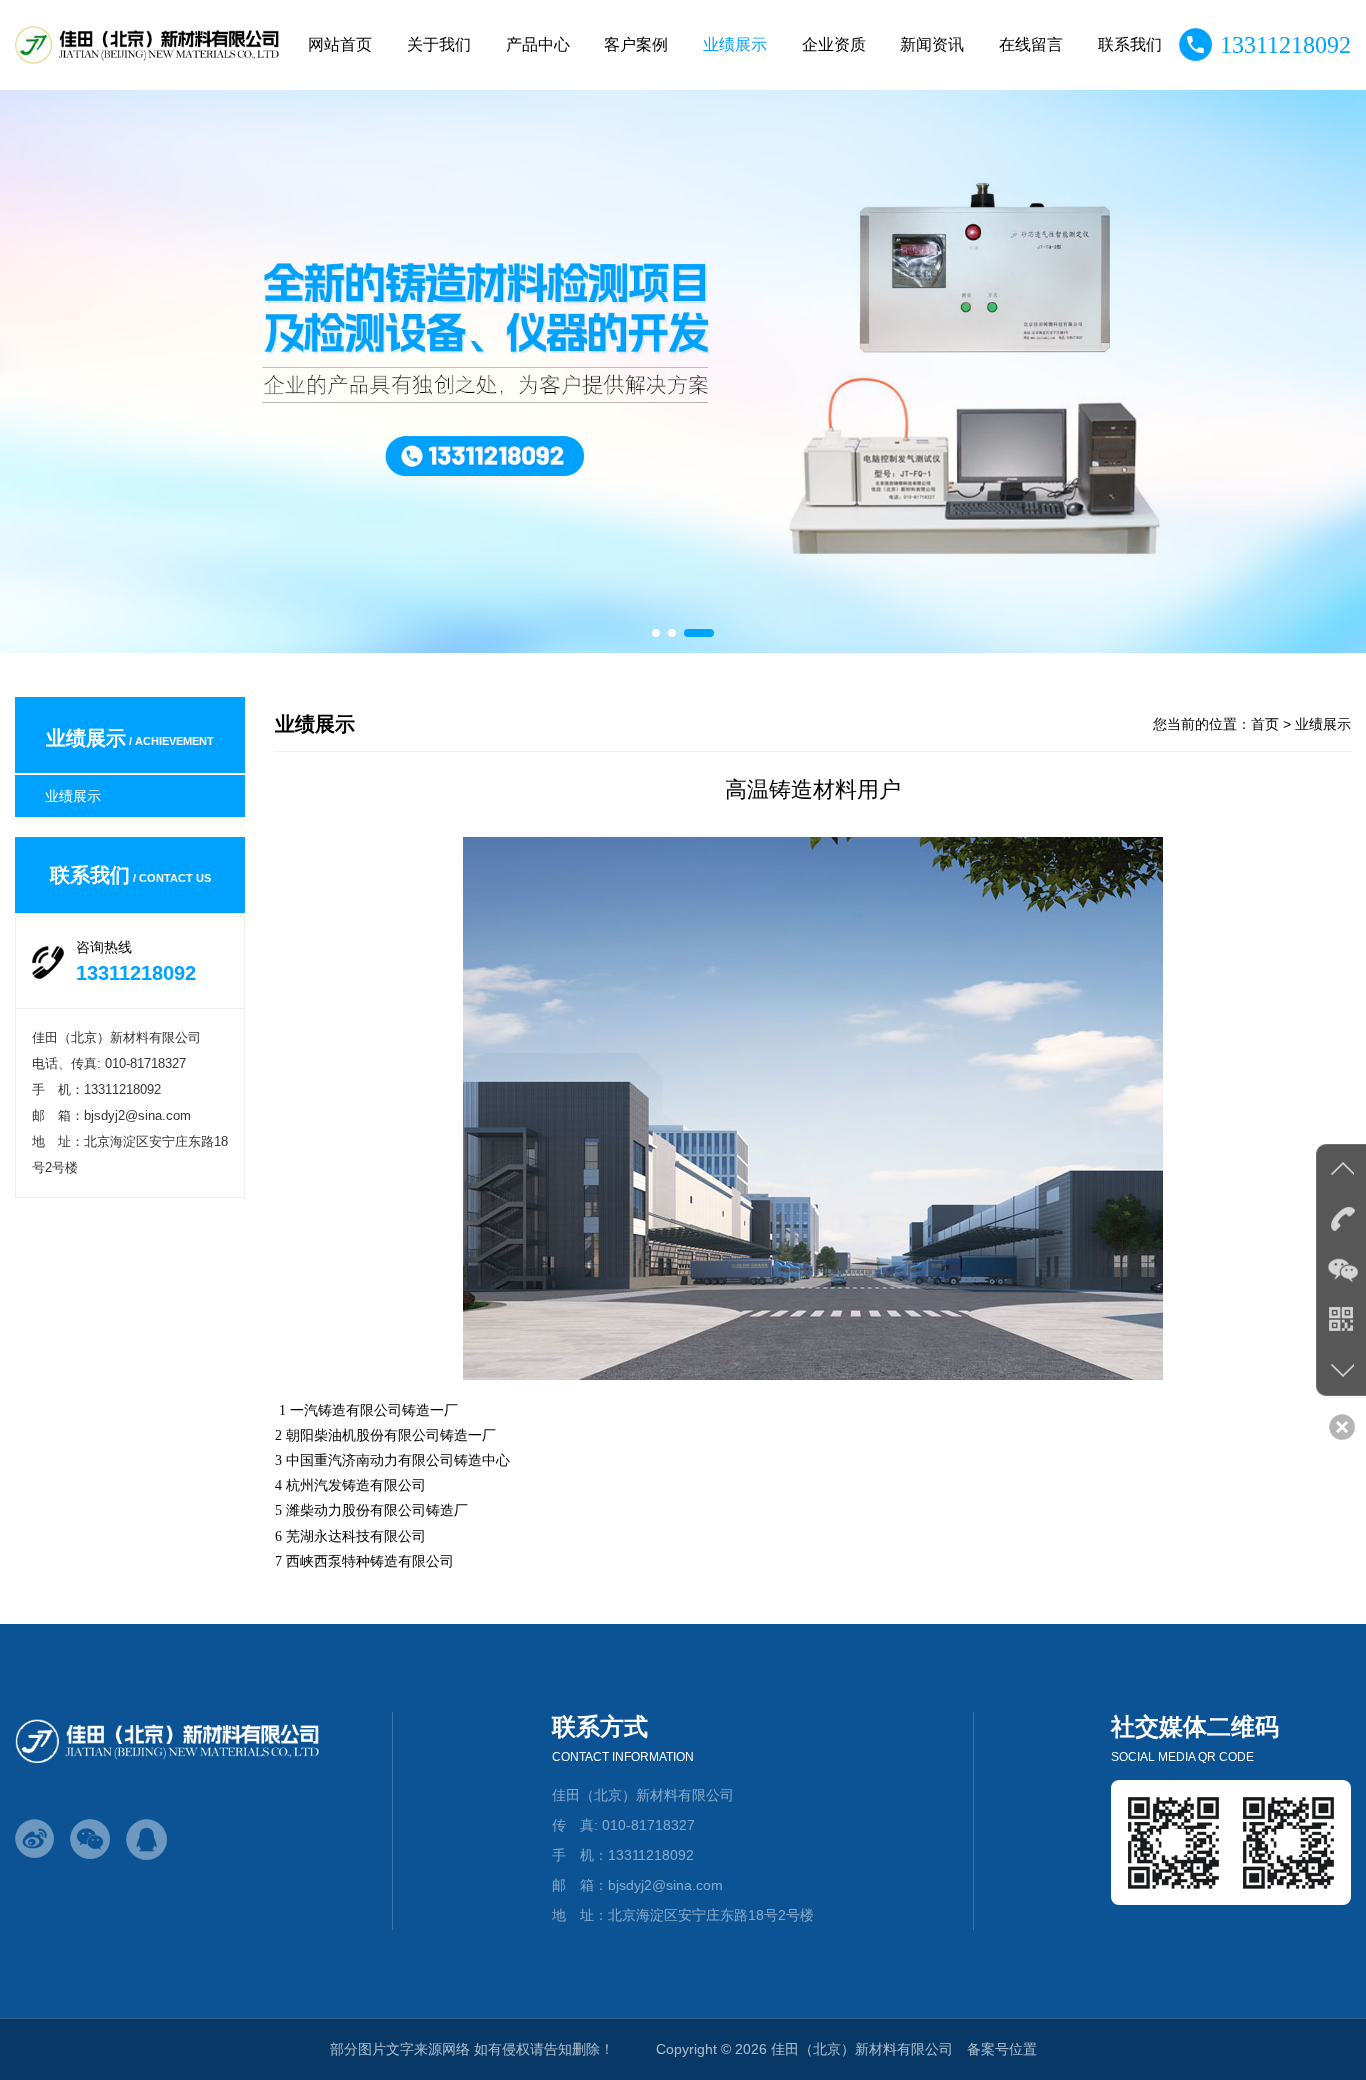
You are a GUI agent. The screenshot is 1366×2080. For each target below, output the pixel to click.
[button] (656, 633)
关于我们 (439, 44)
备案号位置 (1002, 2049)
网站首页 (340, 44)
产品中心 (538, 44)
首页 (1265, 724)
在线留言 (1031, 44)
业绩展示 (735, 44)
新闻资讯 (932, 44)
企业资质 (834, 44)
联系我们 (1130, 44)
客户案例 (636, 44)
